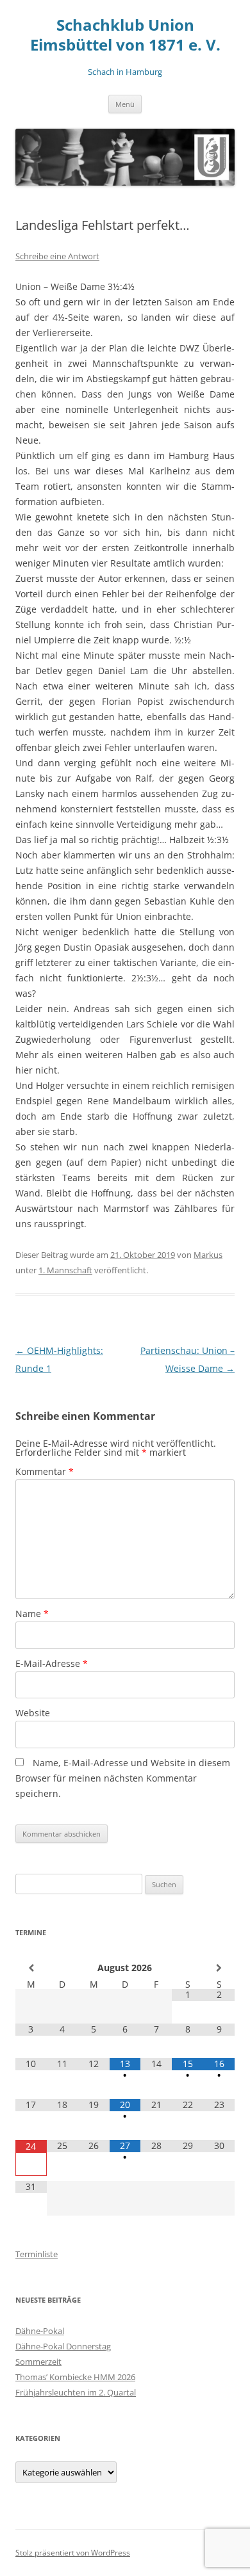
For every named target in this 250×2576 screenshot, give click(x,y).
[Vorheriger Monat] (31, 1968)
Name (32, 1614)
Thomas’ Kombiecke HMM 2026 (75, 2377)
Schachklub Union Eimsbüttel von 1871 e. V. (125, 35)
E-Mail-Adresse (52, 1663)
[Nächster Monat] (219, 1968)
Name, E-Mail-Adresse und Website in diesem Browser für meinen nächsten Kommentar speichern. (123, 1778)
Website (33, 1713)
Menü (125, 104)
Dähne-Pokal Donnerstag (63, 2346)
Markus (208, 1255)
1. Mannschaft (65, 1270)
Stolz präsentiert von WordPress (73, 2553)
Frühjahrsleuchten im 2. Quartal (76, 2392)
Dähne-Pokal (40, 2331)
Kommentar (45, 1471)
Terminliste (37, 2254)
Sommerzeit (38, 2362)
